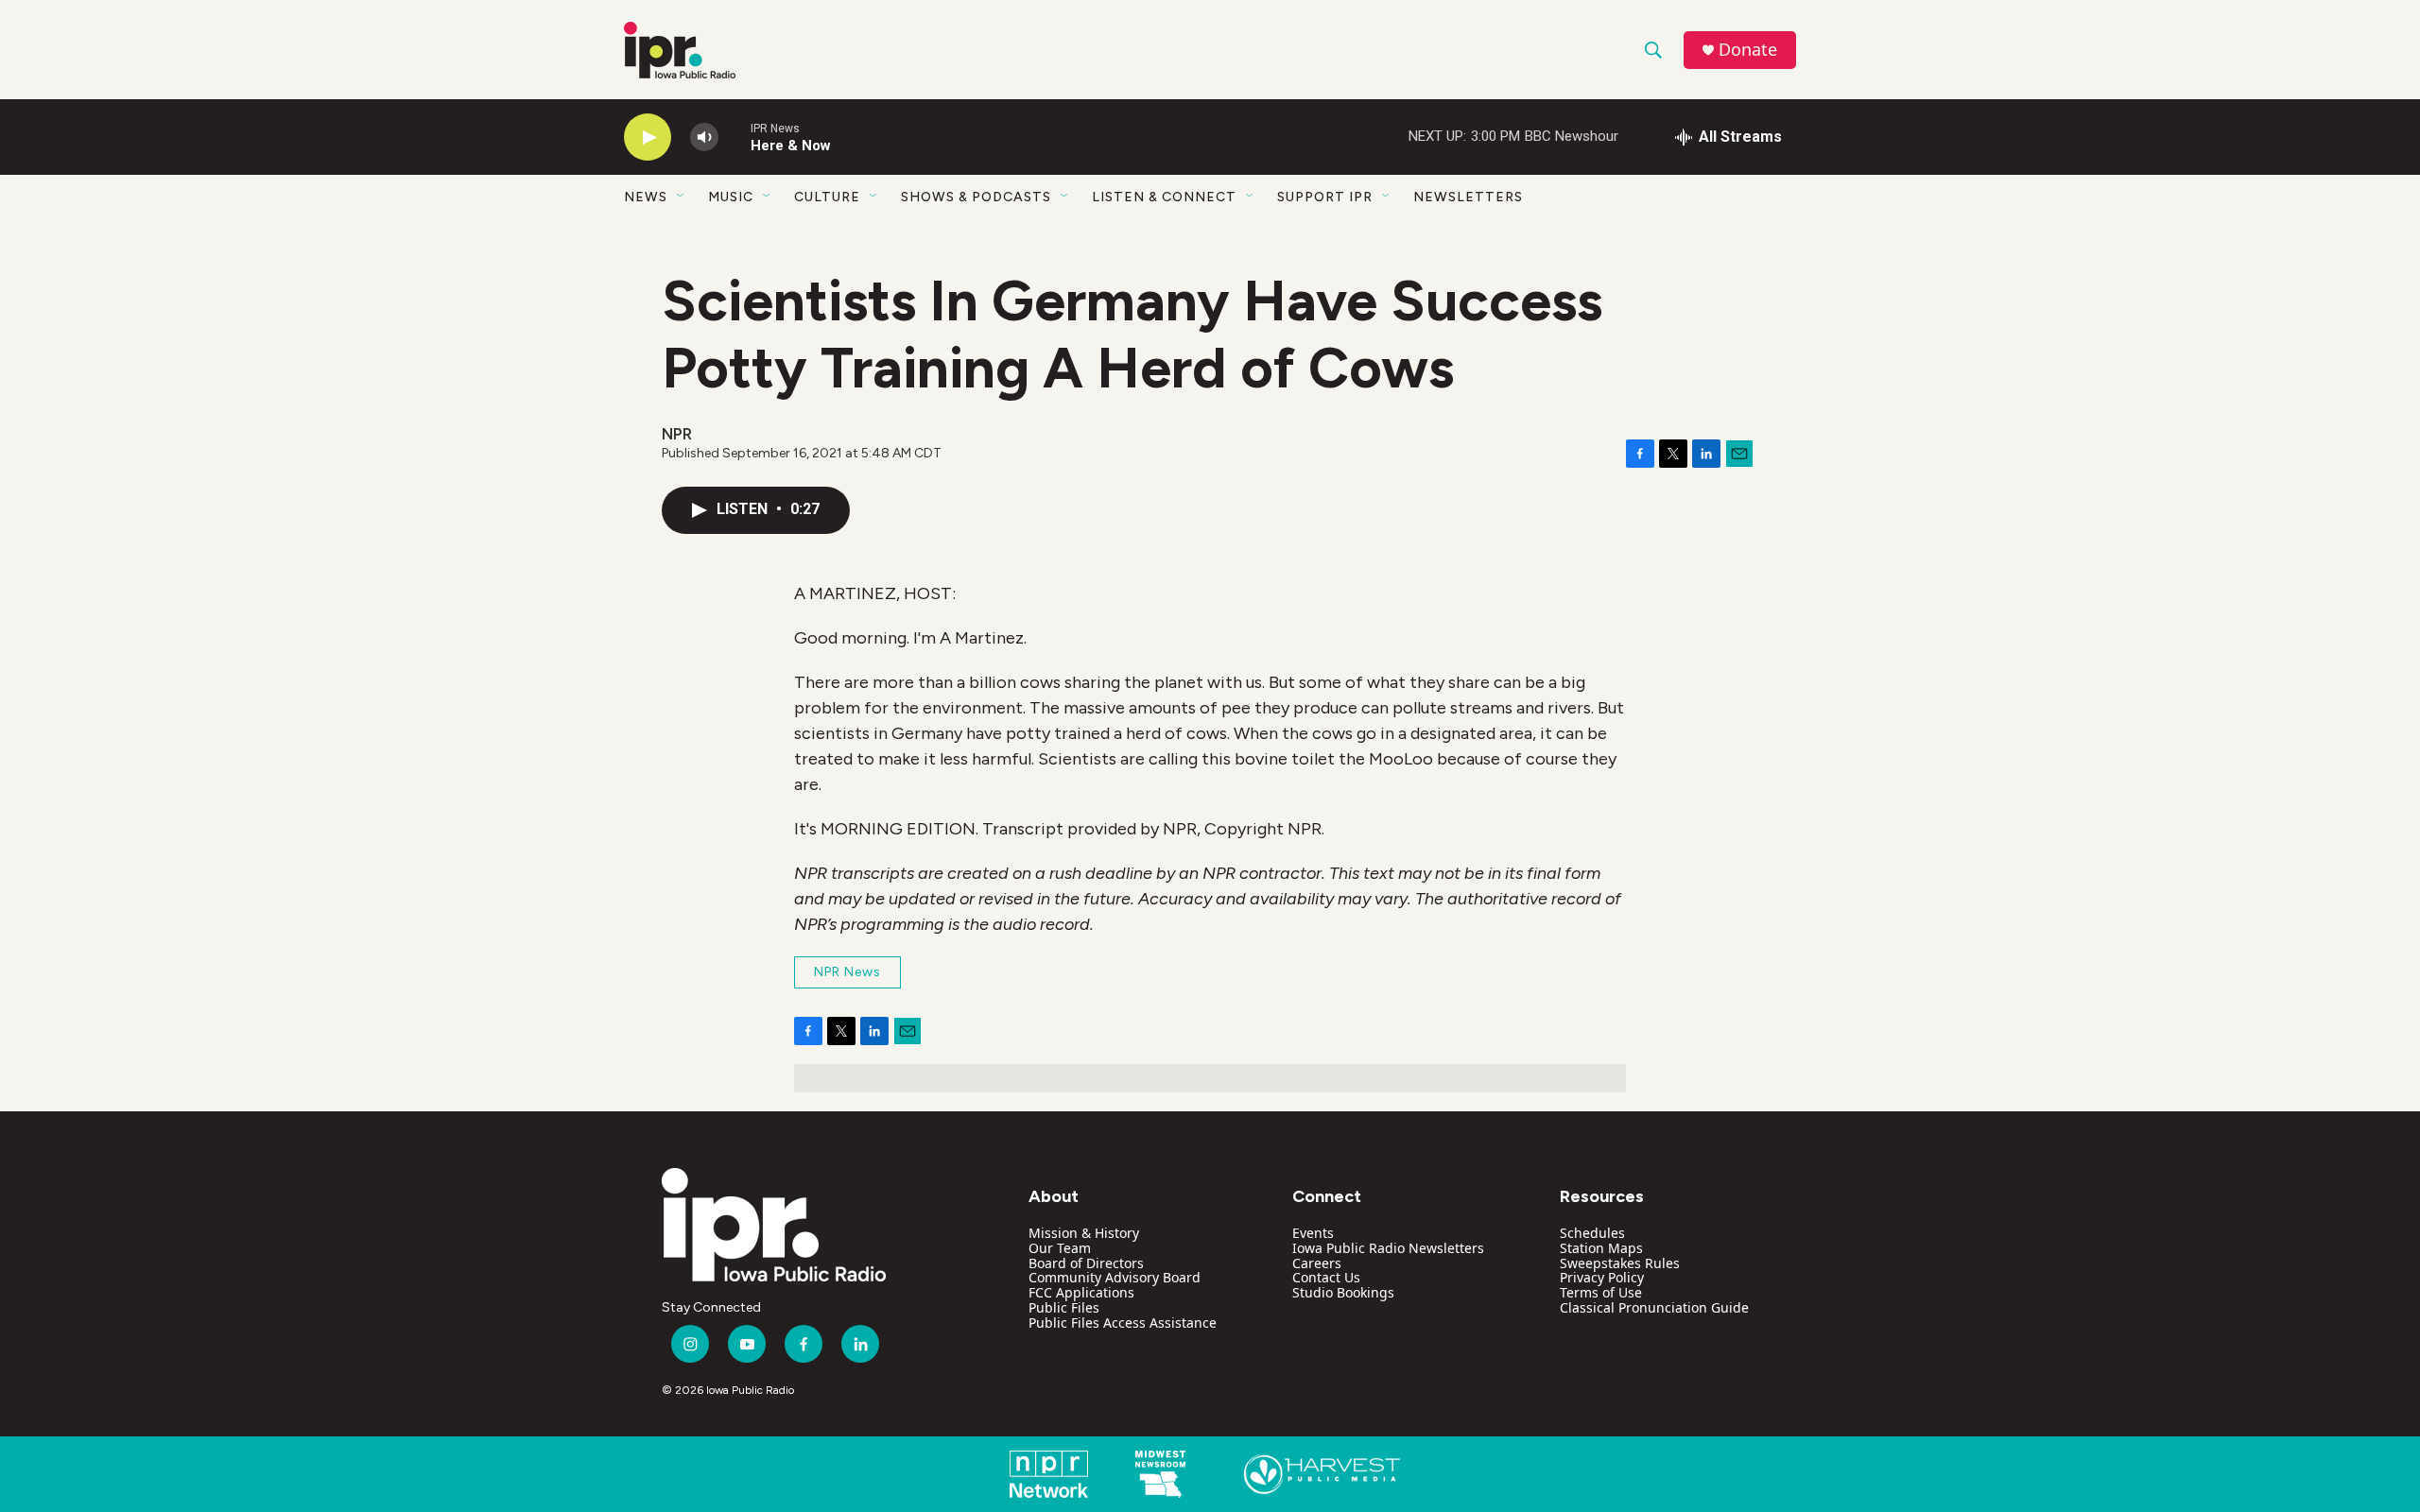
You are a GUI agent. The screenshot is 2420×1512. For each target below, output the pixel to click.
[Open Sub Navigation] (682, 197)
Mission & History (1084, 1233)
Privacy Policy (1602, 1277)
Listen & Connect (1164, 197)
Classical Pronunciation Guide (1654, 1307)
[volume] (704, 137)
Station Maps (1601, 1248)
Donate (1748, 50)
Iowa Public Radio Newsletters (1388, 1248)
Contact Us (1326, 1277)
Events (1313, 1233)
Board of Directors (1086, 1263)
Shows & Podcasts (976, 197)
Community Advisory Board (1115, 1277)
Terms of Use (1601, 1292)
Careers (1317, 1263)
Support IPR (1325, 197)
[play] (648, 137)
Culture (827, 197)
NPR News (847, 972)
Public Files (1064, 1307)
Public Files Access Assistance (1123, 1323)
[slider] (735, 137)
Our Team (1060, 1248)
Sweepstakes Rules (1620, 1263)
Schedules (1592, 1233)
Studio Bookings (1343, 1292)
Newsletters (1468, 197)
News (646, 197)
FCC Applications (1081, 1292)
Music (731, 197)
